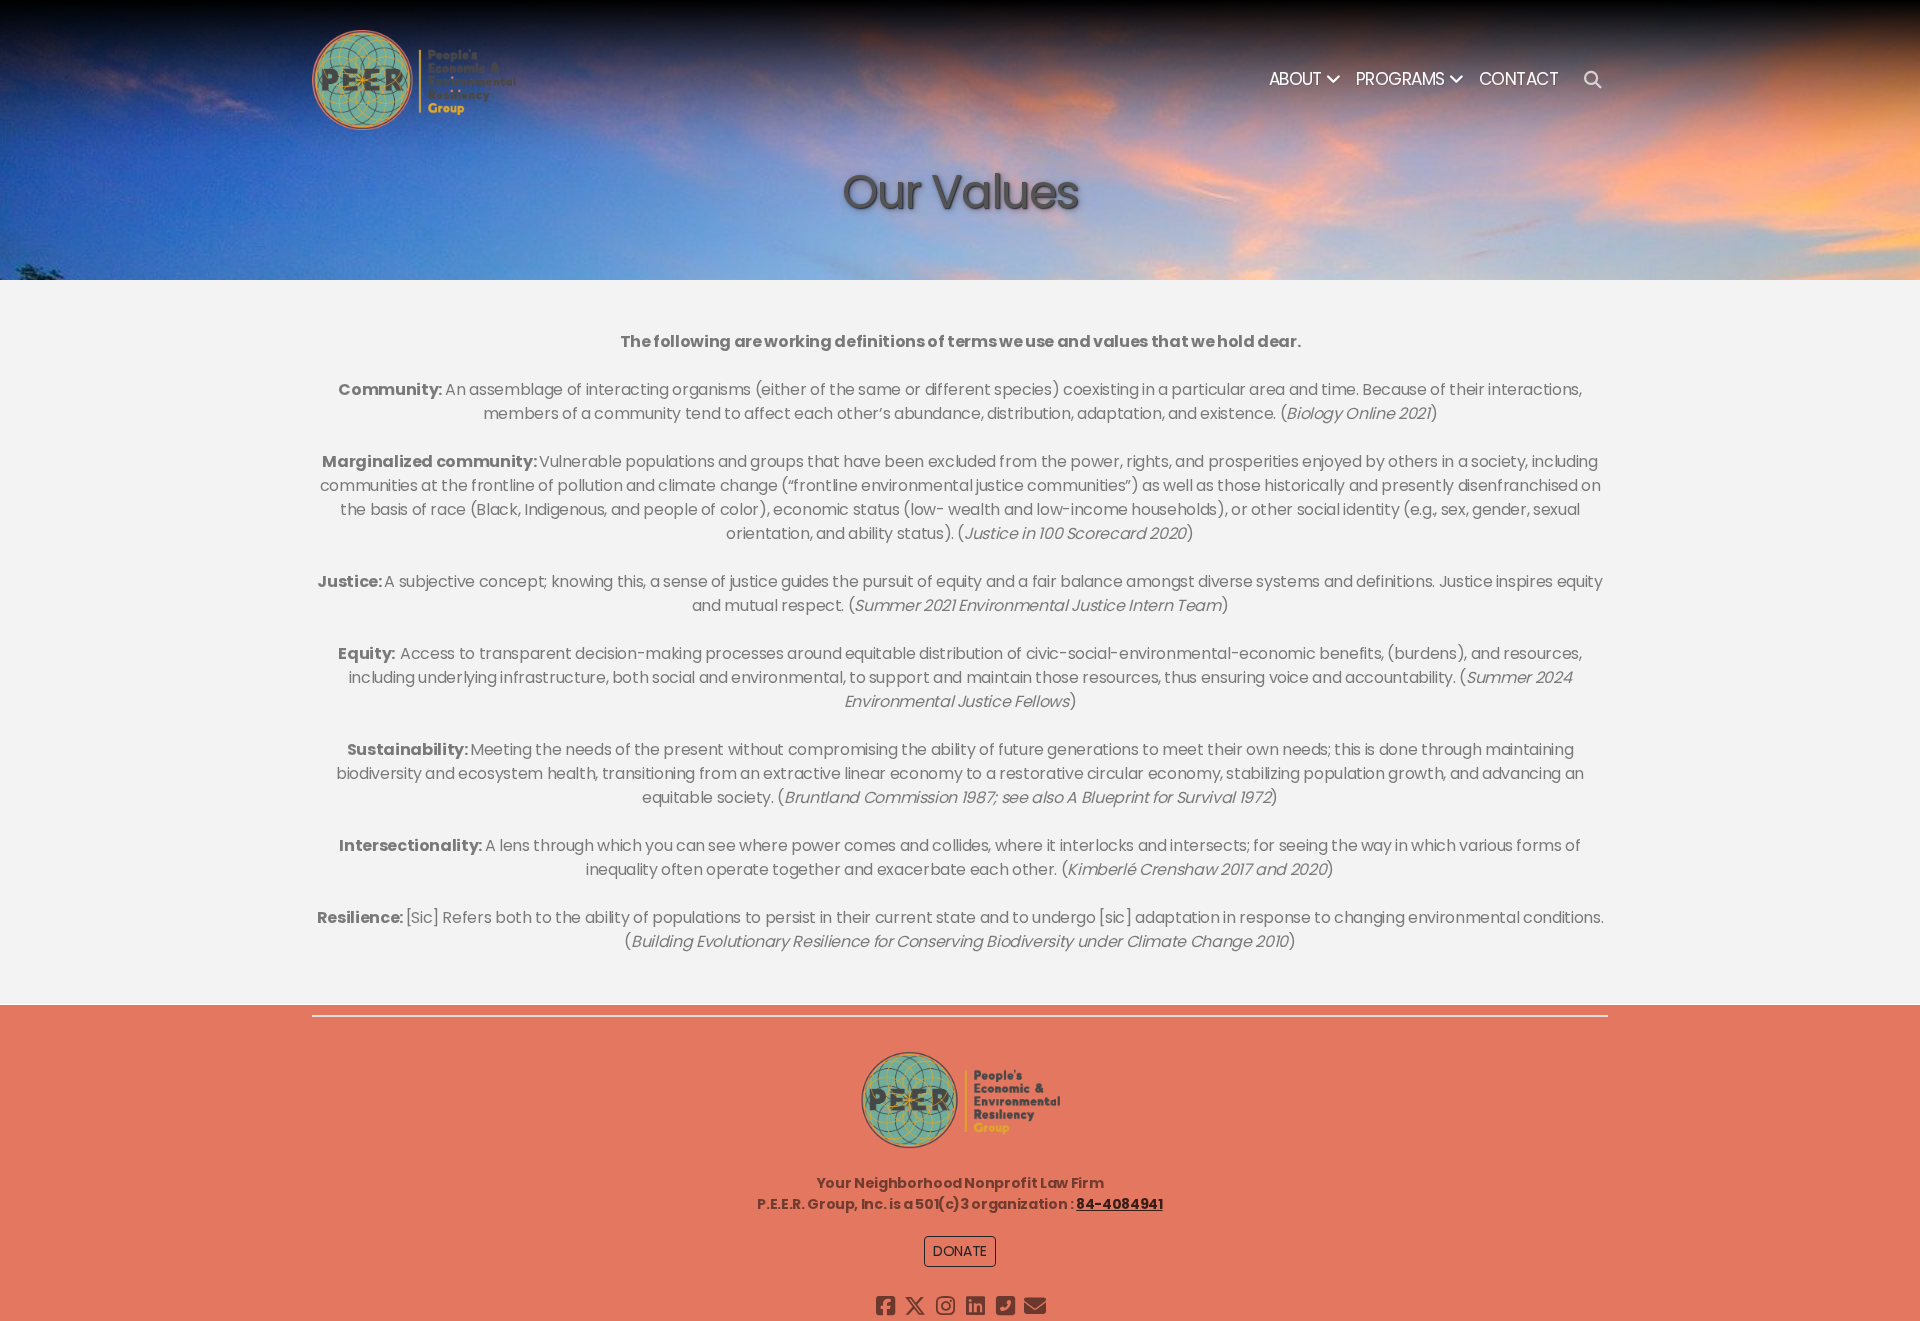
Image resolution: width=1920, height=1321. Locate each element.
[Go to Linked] (975, 1306)
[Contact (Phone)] (1005, 1306)
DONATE (960, 1251)
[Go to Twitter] (915, 1306)
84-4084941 (1119, 1204)
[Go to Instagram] (945, 1306)
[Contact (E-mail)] (1035, 1306)
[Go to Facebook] (885, 1306)
